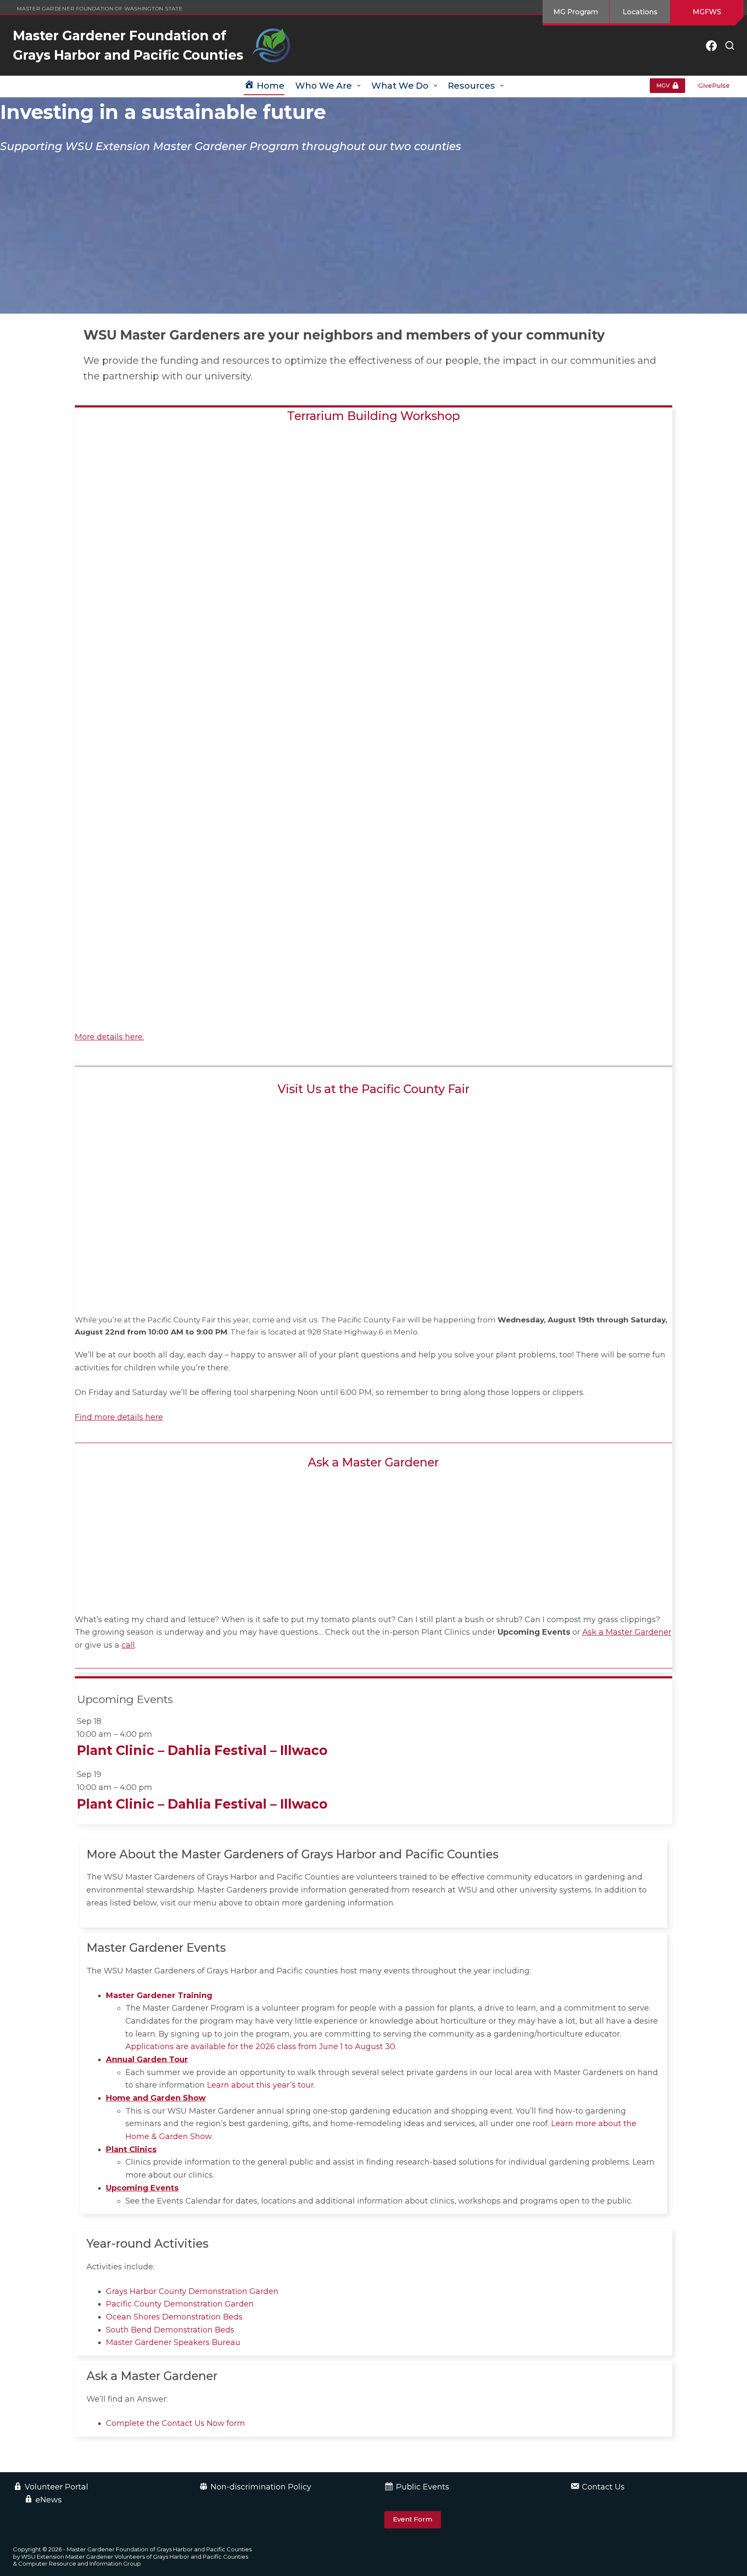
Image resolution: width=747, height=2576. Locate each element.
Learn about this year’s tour (260, 2085)
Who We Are (324, 86)
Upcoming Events (142, 2188)
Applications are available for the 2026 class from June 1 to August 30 (260, 2047)
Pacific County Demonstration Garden (180, 2304)
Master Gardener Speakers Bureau (173, 2342)
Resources (471, 86)
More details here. (109, 1037)
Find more (95, 1417)
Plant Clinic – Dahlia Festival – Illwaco (202, 1750)
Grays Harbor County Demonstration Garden (192, 2291)
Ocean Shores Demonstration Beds (174, 2317)
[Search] (730, 45)
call (128, 1645)
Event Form (413, 2519)
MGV (663, 85)
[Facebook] (711, 46)
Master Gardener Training (159, 1995)
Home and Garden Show (156, 2098)
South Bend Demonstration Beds (170, 2330)
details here (139, 1417)
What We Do (400, 86)
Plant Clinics (131, 2149)
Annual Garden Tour (147, 2060)
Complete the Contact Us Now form (176, 2423)
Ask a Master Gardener (627, 1632)
